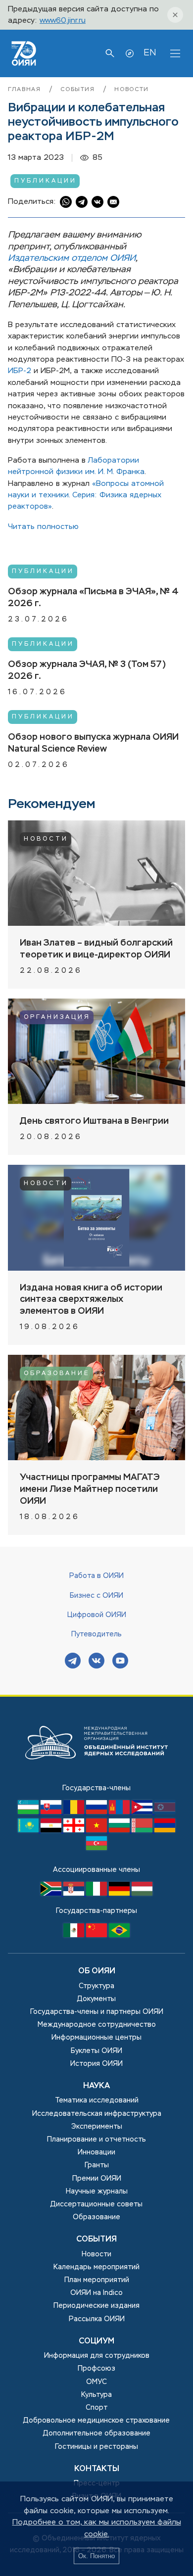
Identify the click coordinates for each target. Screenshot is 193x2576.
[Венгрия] (142, 1894)
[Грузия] (75, 1830)
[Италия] (97, 1894)
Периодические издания (96, 2306)
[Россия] (97, 1812)
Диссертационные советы (96, 2204)
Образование (57, 1374)
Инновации (96, 2152)
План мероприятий (97, 2280)
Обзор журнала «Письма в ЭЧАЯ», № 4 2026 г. (93, 598)
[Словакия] (52, 1812)
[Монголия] (120, 1812)
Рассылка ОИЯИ (97, 2319)
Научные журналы (97, 2192)
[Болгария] (120, 1830)
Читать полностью (43, 527)
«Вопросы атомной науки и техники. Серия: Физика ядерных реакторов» (86, 495)
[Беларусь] (143, 1830)
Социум (96, 2341)
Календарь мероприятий (96, 2267)
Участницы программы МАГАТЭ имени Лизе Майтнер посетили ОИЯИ (90, 1489)
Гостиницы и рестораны (96, 2447)
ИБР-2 (20, 371)
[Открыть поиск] (110, 53)
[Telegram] (73, 1662)
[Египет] (52, 1830)
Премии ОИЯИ (97, 2179)
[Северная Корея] (165, 1812)
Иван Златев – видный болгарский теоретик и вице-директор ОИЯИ (96, 949)
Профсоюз (96, 2369)
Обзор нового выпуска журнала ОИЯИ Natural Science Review (93, 743)
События (79, 90)
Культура (96, 2395)
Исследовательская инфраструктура (97, 2114)
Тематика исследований (97, 2100)
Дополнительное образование (97, 2433)
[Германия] (120, 1894)
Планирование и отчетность (96, 2140)
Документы (96, 1999)
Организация (57, 1017)
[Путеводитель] (130, 53)
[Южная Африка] (52, 1894)
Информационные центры (96, 2038)
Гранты (97, 2165)
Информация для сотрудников (97, 2356)
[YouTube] (120, 1662)
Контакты (97, 2469)
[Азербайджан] (96, 1848)
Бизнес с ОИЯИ (96, 1596)
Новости (132, 90)
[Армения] (165, 1830)
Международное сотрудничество (97, 2025)
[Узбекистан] (29, 1812)
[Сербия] (75, 1894)
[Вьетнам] (97, 1830)
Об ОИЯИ (97, 1971)
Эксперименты (97, 2127)
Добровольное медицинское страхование (96, 2421)
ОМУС (96, 2382)
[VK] (96, 1662)
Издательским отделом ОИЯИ (72, 258)
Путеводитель (96, 1634)
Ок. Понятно (96, 2556)
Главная (26, 90)
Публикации (46, 181)
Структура (96, 1986)
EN (150, 53)
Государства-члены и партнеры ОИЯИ (97, 2012)
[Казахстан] (29, 1830)
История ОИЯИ (96, 2064)
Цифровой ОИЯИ (97, 1615)
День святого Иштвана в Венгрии (94, 1121)
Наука (96, 2086)
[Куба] (143, 1812)
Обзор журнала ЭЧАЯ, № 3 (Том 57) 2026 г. (87, 670)
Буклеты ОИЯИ (96, 2051)
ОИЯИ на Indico (96, 2293)
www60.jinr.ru (63, 21)
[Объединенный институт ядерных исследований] (96, 1777)
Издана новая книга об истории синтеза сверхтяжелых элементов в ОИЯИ (91, 1300)
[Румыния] (75, 1812)
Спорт (96, 2408)
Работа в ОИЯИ (96, 1576)
